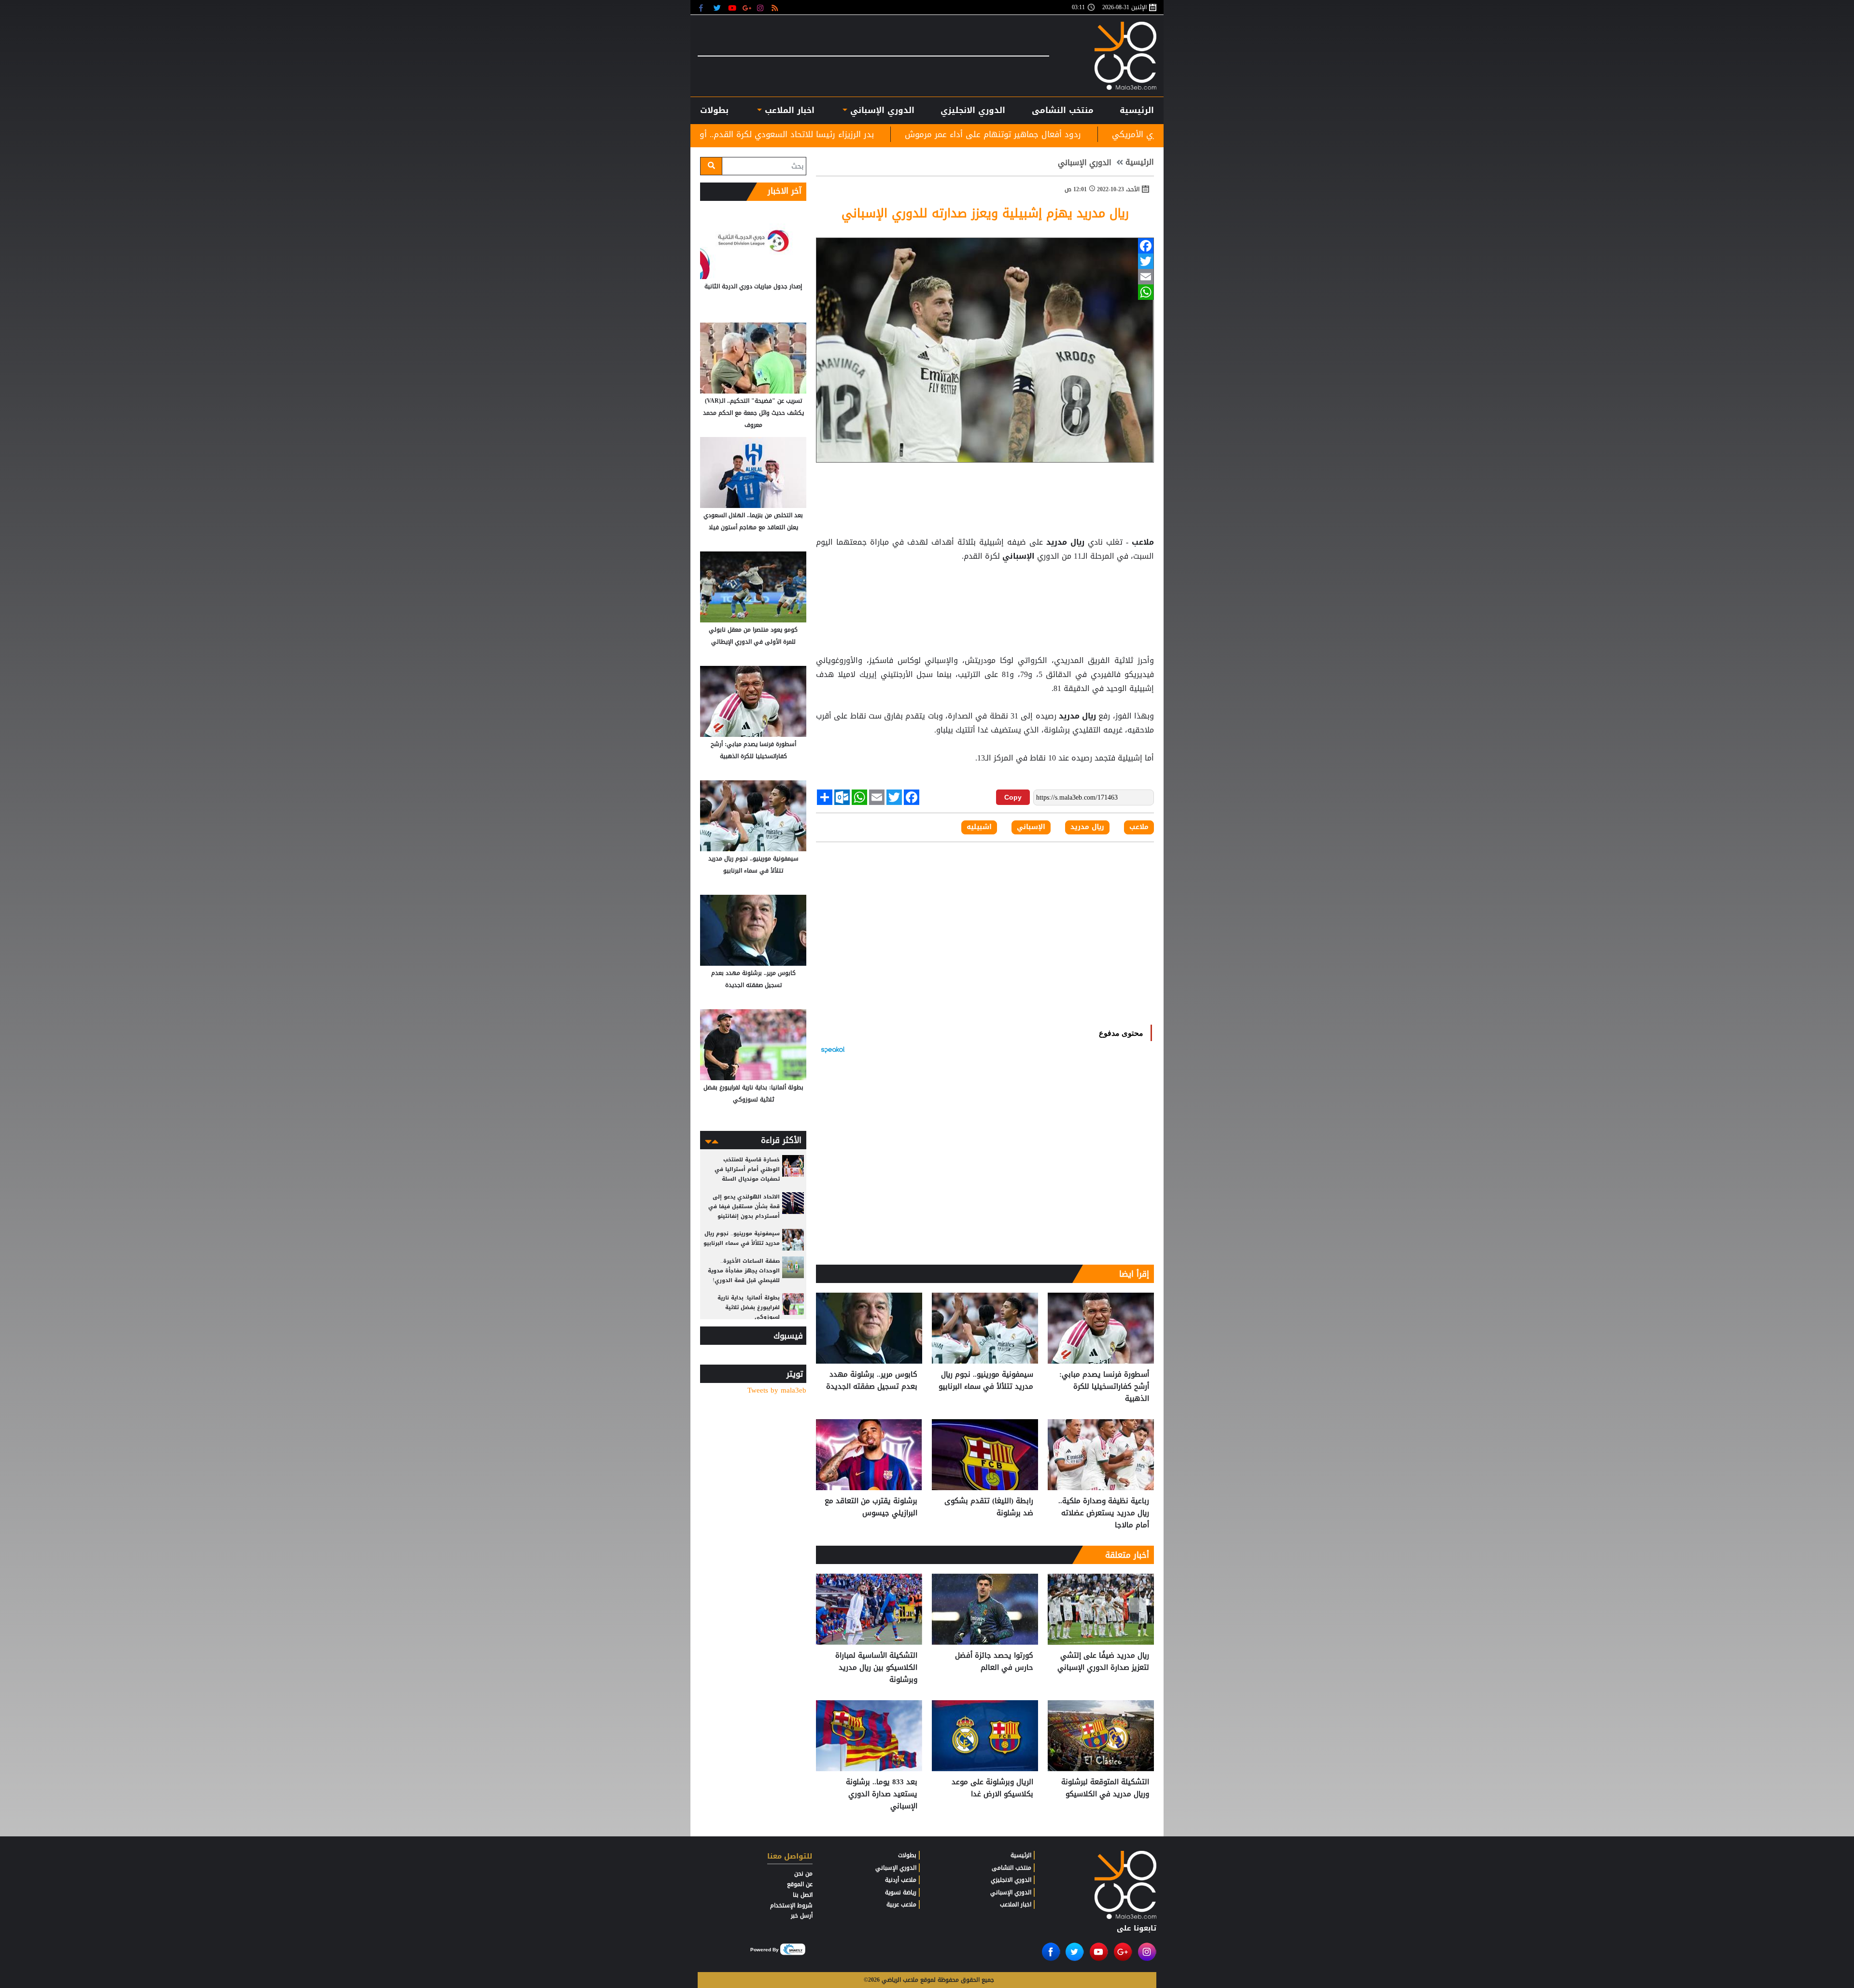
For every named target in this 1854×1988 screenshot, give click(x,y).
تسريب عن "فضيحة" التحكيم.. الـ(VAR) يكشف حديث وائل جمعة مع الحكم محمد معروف (753, 413)
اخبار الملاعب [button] (788, 110)
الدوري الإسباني (881, 110)
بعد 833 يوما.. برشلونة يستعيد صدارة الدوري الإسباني (882, 1794)
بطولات (907, 1855)
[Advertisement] (985, 588)
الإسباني (1018, 556)
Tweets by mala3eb (777, 1390)
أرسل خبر (802, 1916)
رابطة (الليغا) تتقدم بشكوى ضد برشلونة (989, 1507)
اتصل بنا (803, 1895)
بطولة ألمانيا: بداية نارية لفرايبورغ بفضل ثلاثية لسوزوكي (753, 1093)
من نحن (803, 1874)
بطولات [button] (714, 110)
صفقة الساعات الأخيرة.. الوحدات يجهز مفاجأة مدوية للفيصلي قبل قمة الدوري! (744, 1271)
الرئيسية (1137, 110)
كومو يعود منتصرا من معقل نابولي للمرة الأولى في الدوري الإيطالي (753, 636)
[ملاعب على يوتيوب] (733, 7)
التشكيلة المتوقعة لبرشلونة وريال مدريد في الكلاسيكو (1105, 1788)
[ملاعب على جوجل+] (747, 7)
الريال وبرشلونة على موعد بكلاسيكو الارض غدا (992, 1788)
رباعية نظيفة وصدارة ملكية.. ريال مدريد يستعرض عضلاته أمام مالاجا (1104, 1513)
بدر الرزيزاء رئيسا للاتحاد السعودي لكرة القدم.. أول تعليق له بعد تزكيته (973, 134)
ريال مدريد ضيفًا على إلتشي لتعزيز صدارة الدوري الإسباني (1103, 1662)
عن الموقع (800, 1884)
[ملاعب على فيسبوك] (704, 7)
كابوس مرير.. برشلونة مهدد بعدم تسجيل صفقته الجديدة (872, 1381)
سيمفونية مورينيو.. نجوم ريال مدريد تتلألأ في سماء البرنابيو (986, 1381)
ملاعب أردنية (901, 1880)
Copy (1013, 797)
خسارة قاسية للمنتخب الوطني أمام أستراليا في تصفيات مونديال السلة (747, 1169)
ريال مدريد (1065, 542)
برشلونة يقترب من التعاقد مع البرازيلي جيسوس (730, 134)
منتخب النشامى (1063, 110)
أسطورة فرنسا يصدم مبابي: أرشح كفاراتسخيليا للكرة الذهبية (1104, 1387)
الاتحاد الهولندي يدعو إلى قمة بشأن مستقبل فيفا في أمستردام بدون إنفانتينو (744, 1206)
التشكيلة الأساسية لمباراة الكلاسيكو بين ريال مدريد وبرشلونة (876, 1668)
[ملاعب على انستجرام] (762, 7)
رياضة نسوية (901, 1892)
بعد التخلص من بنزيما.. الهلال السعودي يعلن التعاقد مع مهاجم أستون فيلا (753, 521)
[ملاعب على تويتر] (718, 7)
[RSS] (776, 7)
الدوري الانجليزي (973, 110)
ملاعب (1141, 542)
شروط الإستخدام (791, 1905)
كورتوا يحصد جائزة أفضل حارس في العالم (994, 1662)
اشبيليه (979, 827)
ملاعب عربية (901, 1904)
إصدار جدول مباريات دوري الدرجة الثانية (753, 286)
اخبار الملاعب (1016, 1904)
